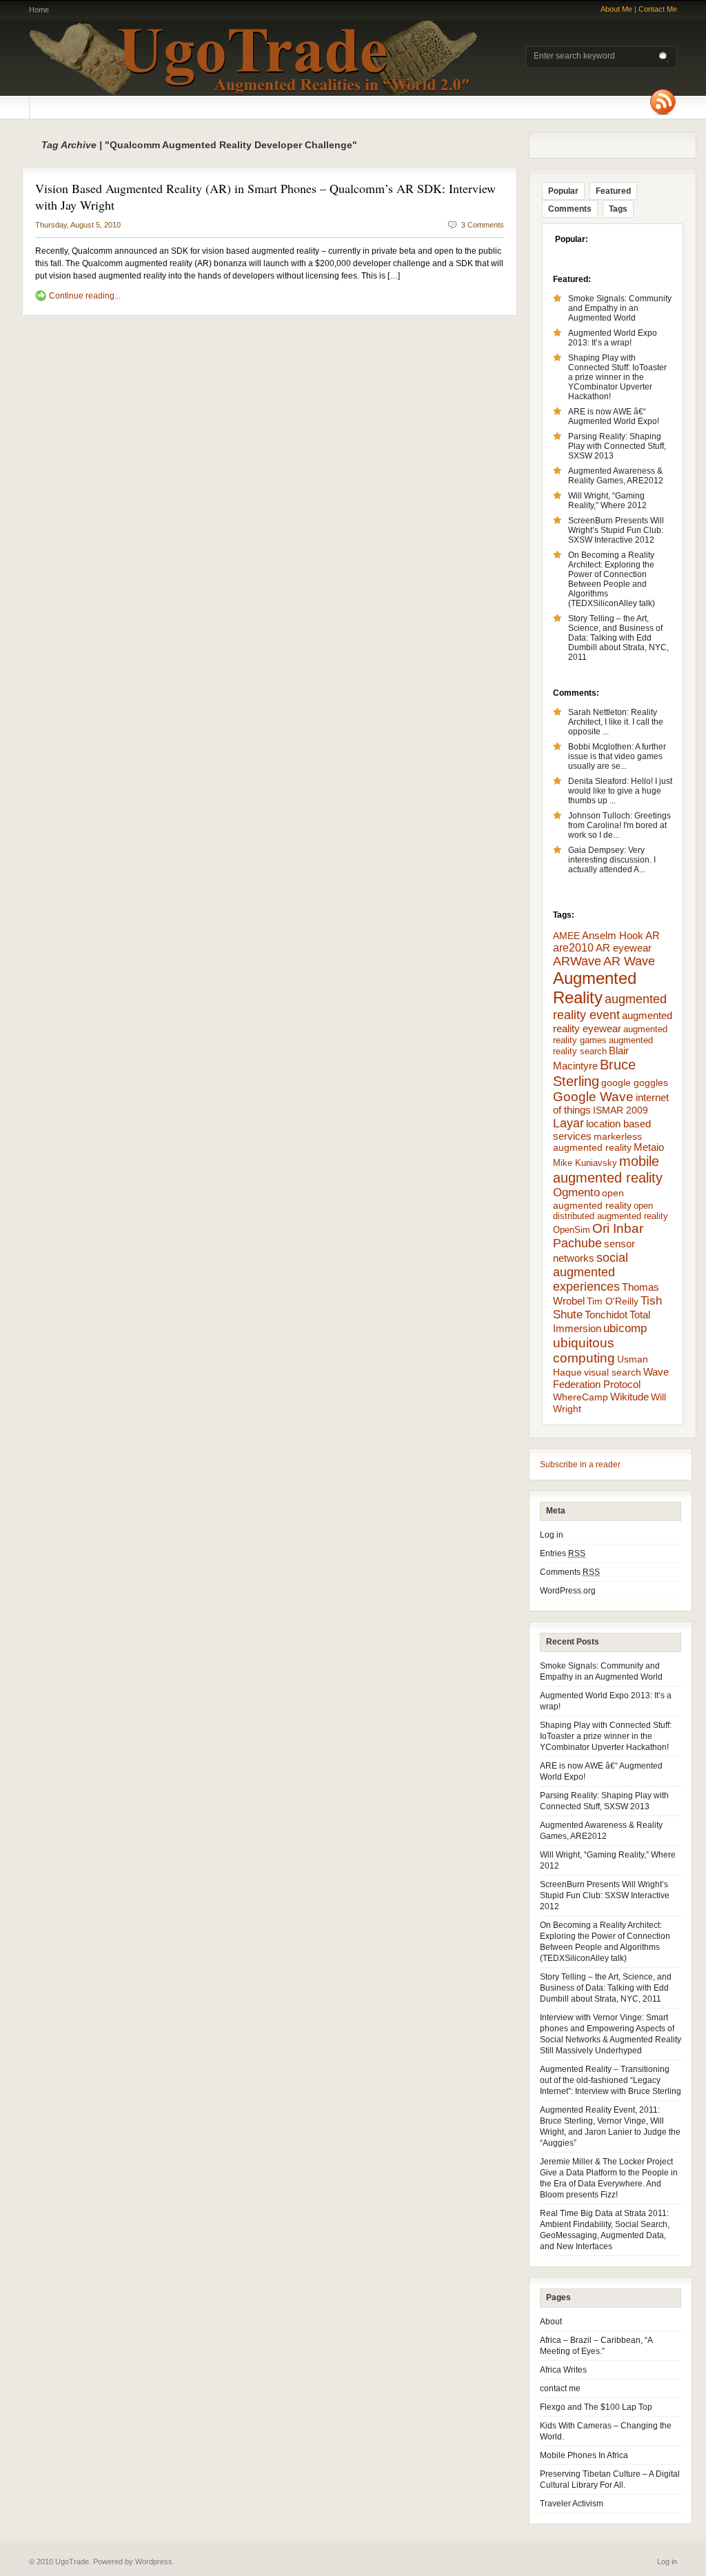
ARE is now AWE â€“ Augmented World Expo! (614, 416)
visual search (613, 1372)
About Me (616, 9)
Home (39, 10)
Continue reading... (85, 296)
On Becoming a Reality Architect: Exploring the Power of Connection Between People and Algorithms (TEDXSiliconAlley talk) (612, 579)
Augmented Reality (595, 988)
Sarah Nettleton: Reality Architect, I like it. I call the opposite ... (616, 722)
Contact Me (658, 9)
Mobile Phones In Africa (584, 2455)
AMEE (566, 936)
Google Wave (593, 1097)
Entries (563, 1553)
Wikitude (629, 1397)
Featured (613, 191)
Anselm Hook (613, 936)
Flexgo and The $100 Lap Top (596, 2407)
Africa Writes (563, 2370)
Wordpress (154, 2562)
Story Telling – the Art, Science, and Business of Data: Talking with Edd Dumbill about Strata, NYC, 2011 (618, 638)
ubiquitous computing (584, 1350)
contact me (560, 2388)
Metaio (649, 1147)
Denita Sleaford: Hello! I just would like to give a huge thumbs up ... (620, 791)
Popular (563, 191)
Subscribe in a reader (580, 1465)
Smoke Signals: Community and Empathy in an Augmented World (620, 308)
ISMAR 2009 (621, 1110)
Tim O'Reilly (613, 1301)
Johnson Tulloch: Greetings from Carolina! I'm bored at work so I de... (619, 825)
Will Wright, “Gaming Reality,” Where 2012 (607, 501)
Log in (552, 1535)
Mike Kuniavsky (585, 1163)
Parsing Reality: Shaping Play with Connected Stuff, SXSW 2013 (617, 446)
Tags (618, 209)
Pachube (577, 1243)
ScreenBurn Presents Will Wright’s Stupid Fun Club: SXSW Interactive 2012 (616, 530)
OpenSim (572, 1230)
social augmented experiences (591, 1272)
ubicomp (625, 1328)
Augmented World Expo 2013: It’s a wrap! (613, 338)
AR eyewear (624, 948)
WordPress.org (568, 1591)
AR (653, 935)
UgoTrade (253, 58)
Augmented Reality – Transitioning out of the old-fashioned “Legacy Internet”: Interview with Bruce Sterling (611, 2080)
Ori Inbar (618, 1228)
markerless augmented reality (597, 1142)
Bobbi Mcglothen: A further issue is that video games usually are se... (617, 756)
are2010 (573, 948)
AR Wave (629, 961)
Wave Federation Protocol (611, 1378)
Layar (568, 1123)
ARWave (577, 961)
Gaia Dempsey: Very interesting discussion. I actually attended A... (612, 860)
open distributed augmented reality (611, 1211)
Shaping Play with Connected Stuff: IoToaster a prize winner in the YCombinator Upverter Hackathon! (617, 377)
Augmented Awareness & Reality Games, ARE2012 (616, 476)
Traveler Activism (572, 2504)
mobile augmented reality (608, 1169)
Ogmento (576, 1193)
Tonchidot (606, 1315)
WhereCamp (581, 1397)
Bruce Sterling (594, 1073)
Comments (570, 209)
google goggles (635, 1083)
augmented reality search (603, 1046)
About (551, 2322)
